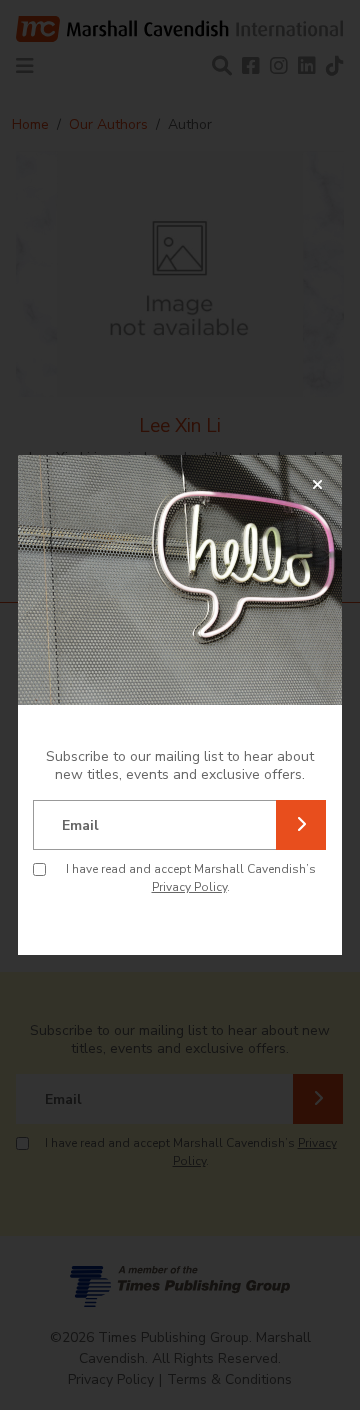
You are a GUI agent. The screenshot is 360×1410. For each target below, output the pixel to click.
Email (80, 825)
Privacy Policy (189, 887)
